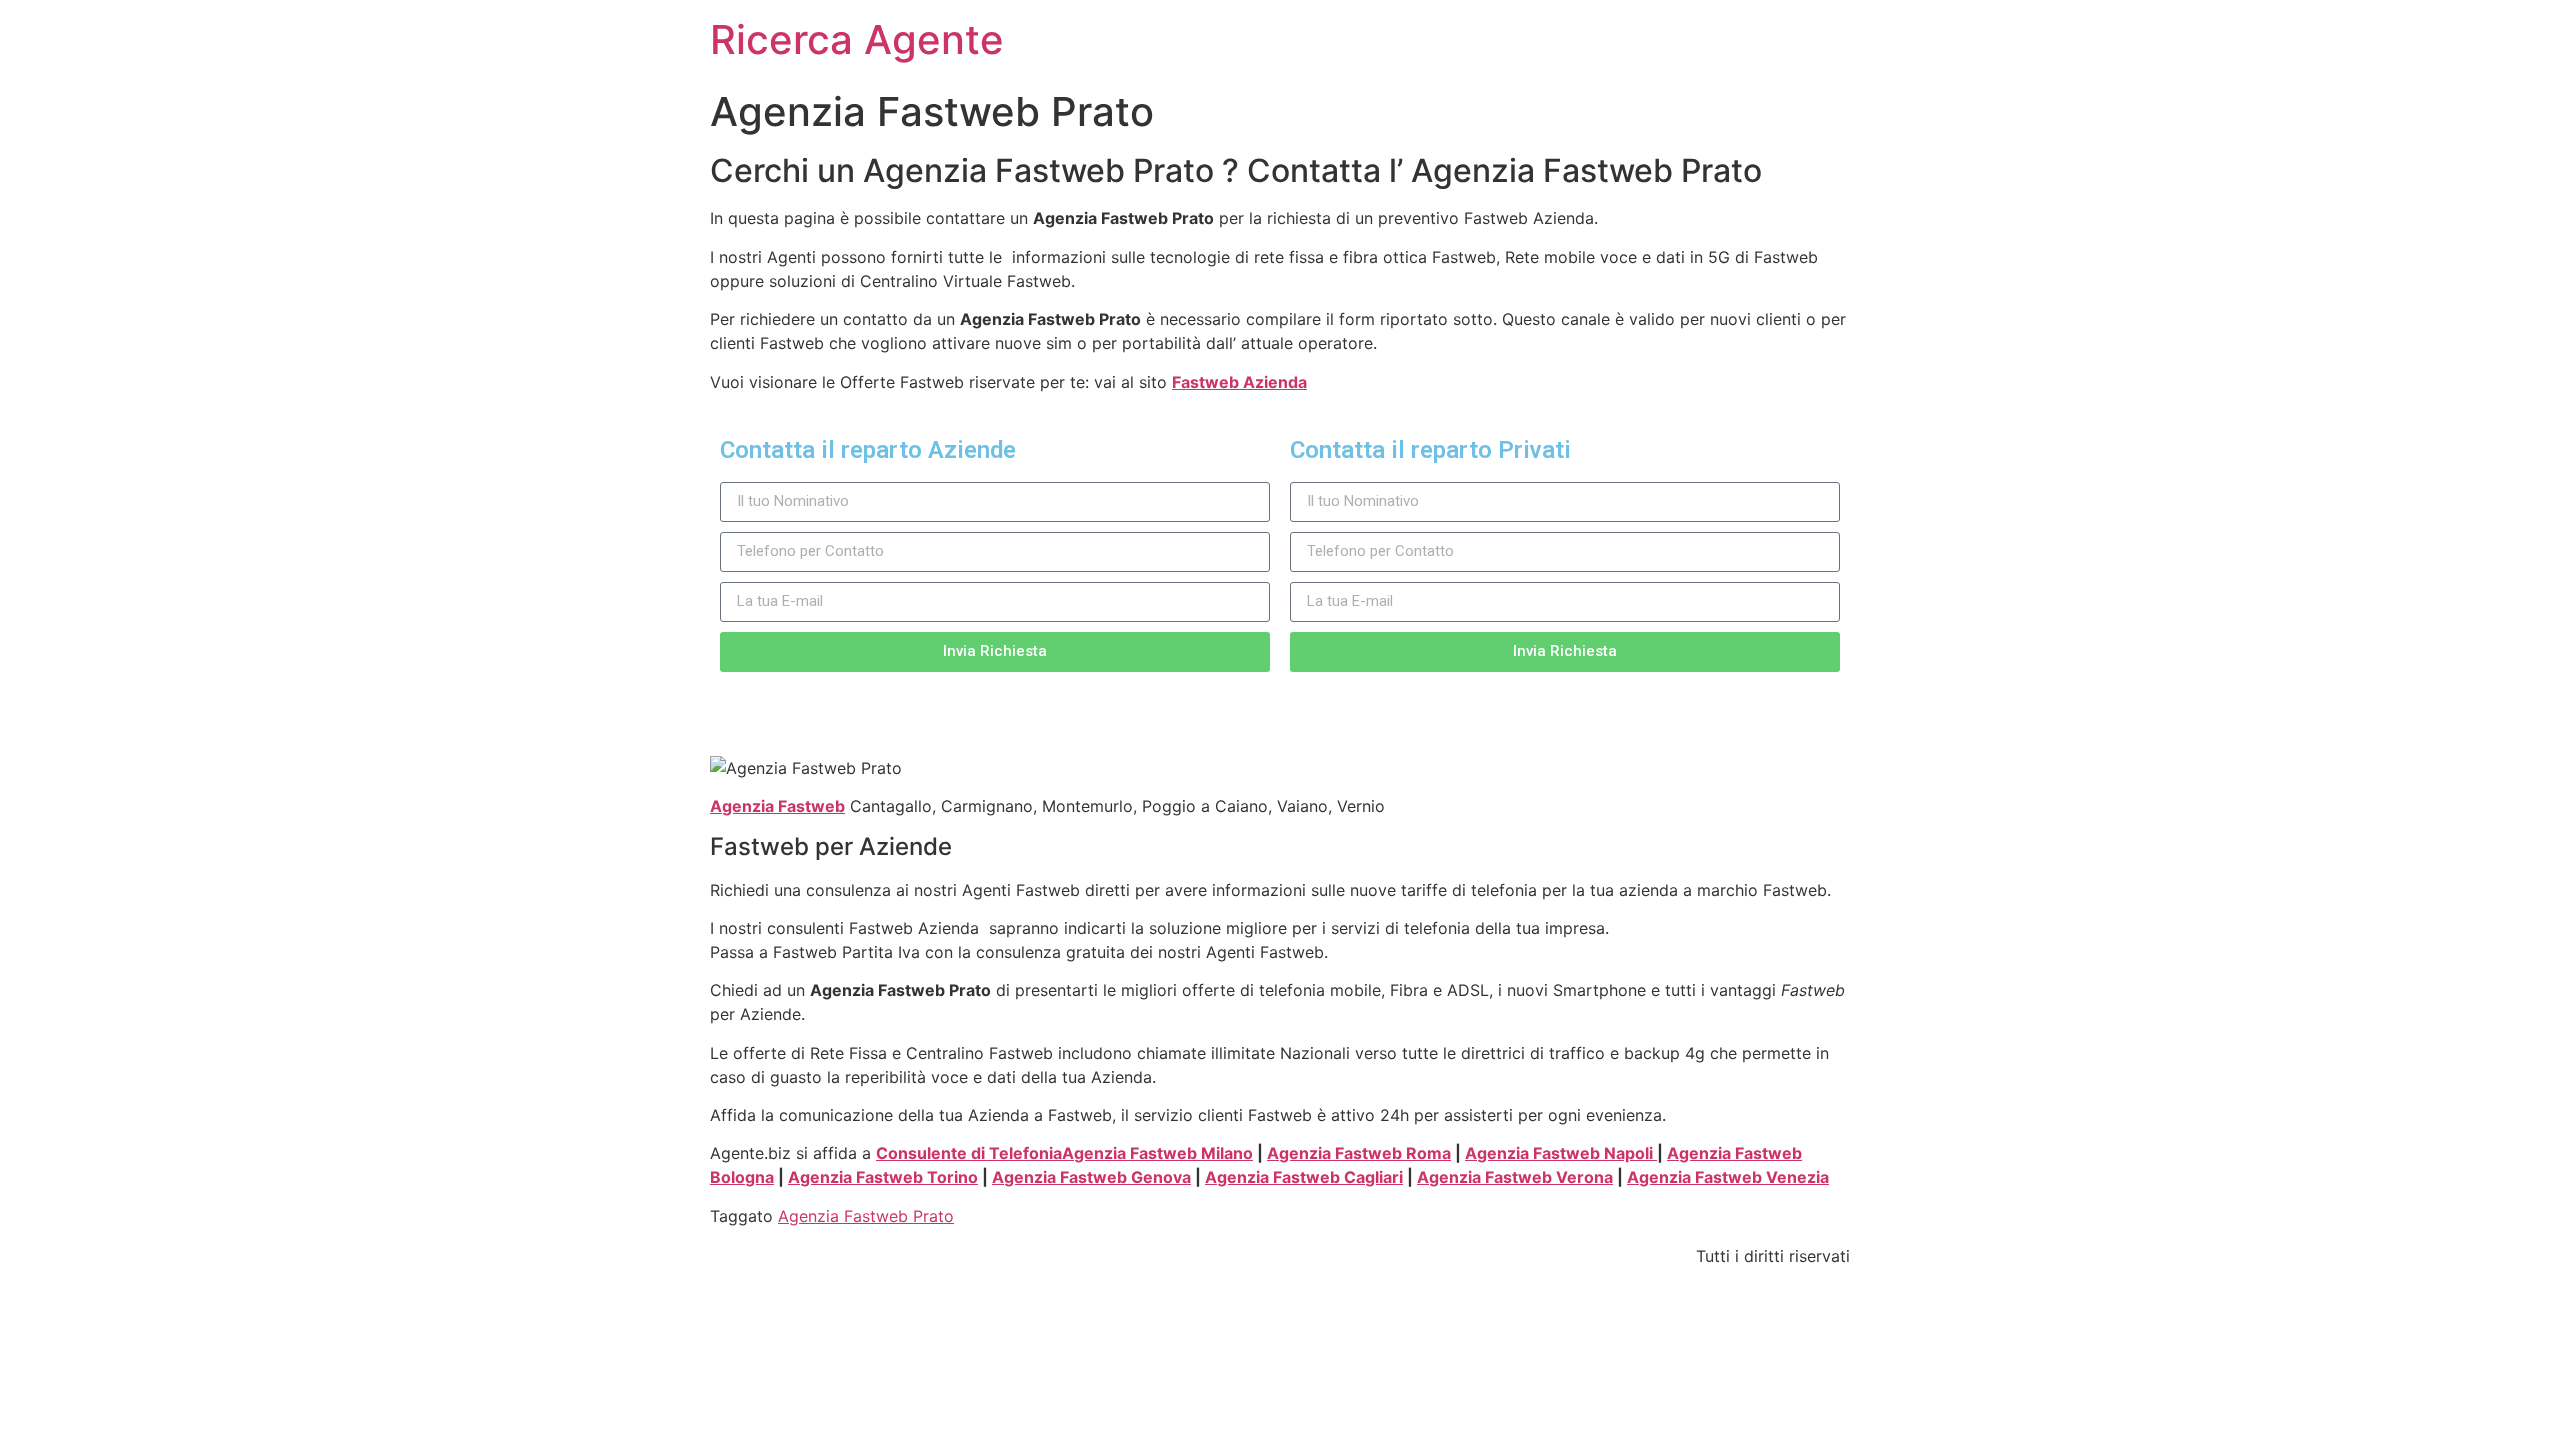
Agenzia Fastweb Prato (866, 1216)
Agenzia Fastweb (777, 806)
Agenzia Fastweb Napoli (1561, 1153)
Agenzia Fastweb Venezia (1728, 1177)
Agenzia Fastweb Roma (1359, 1153)
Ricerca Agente (857, 39)
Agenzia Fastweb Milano (1157, 1153)
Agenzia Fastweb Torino (883, 1177)
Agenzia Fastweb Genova (1091, 1177)
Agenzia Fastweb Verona (1515, 1177)
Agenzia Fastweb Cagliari (1304, 1177)
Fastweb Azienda (1239, 382)
